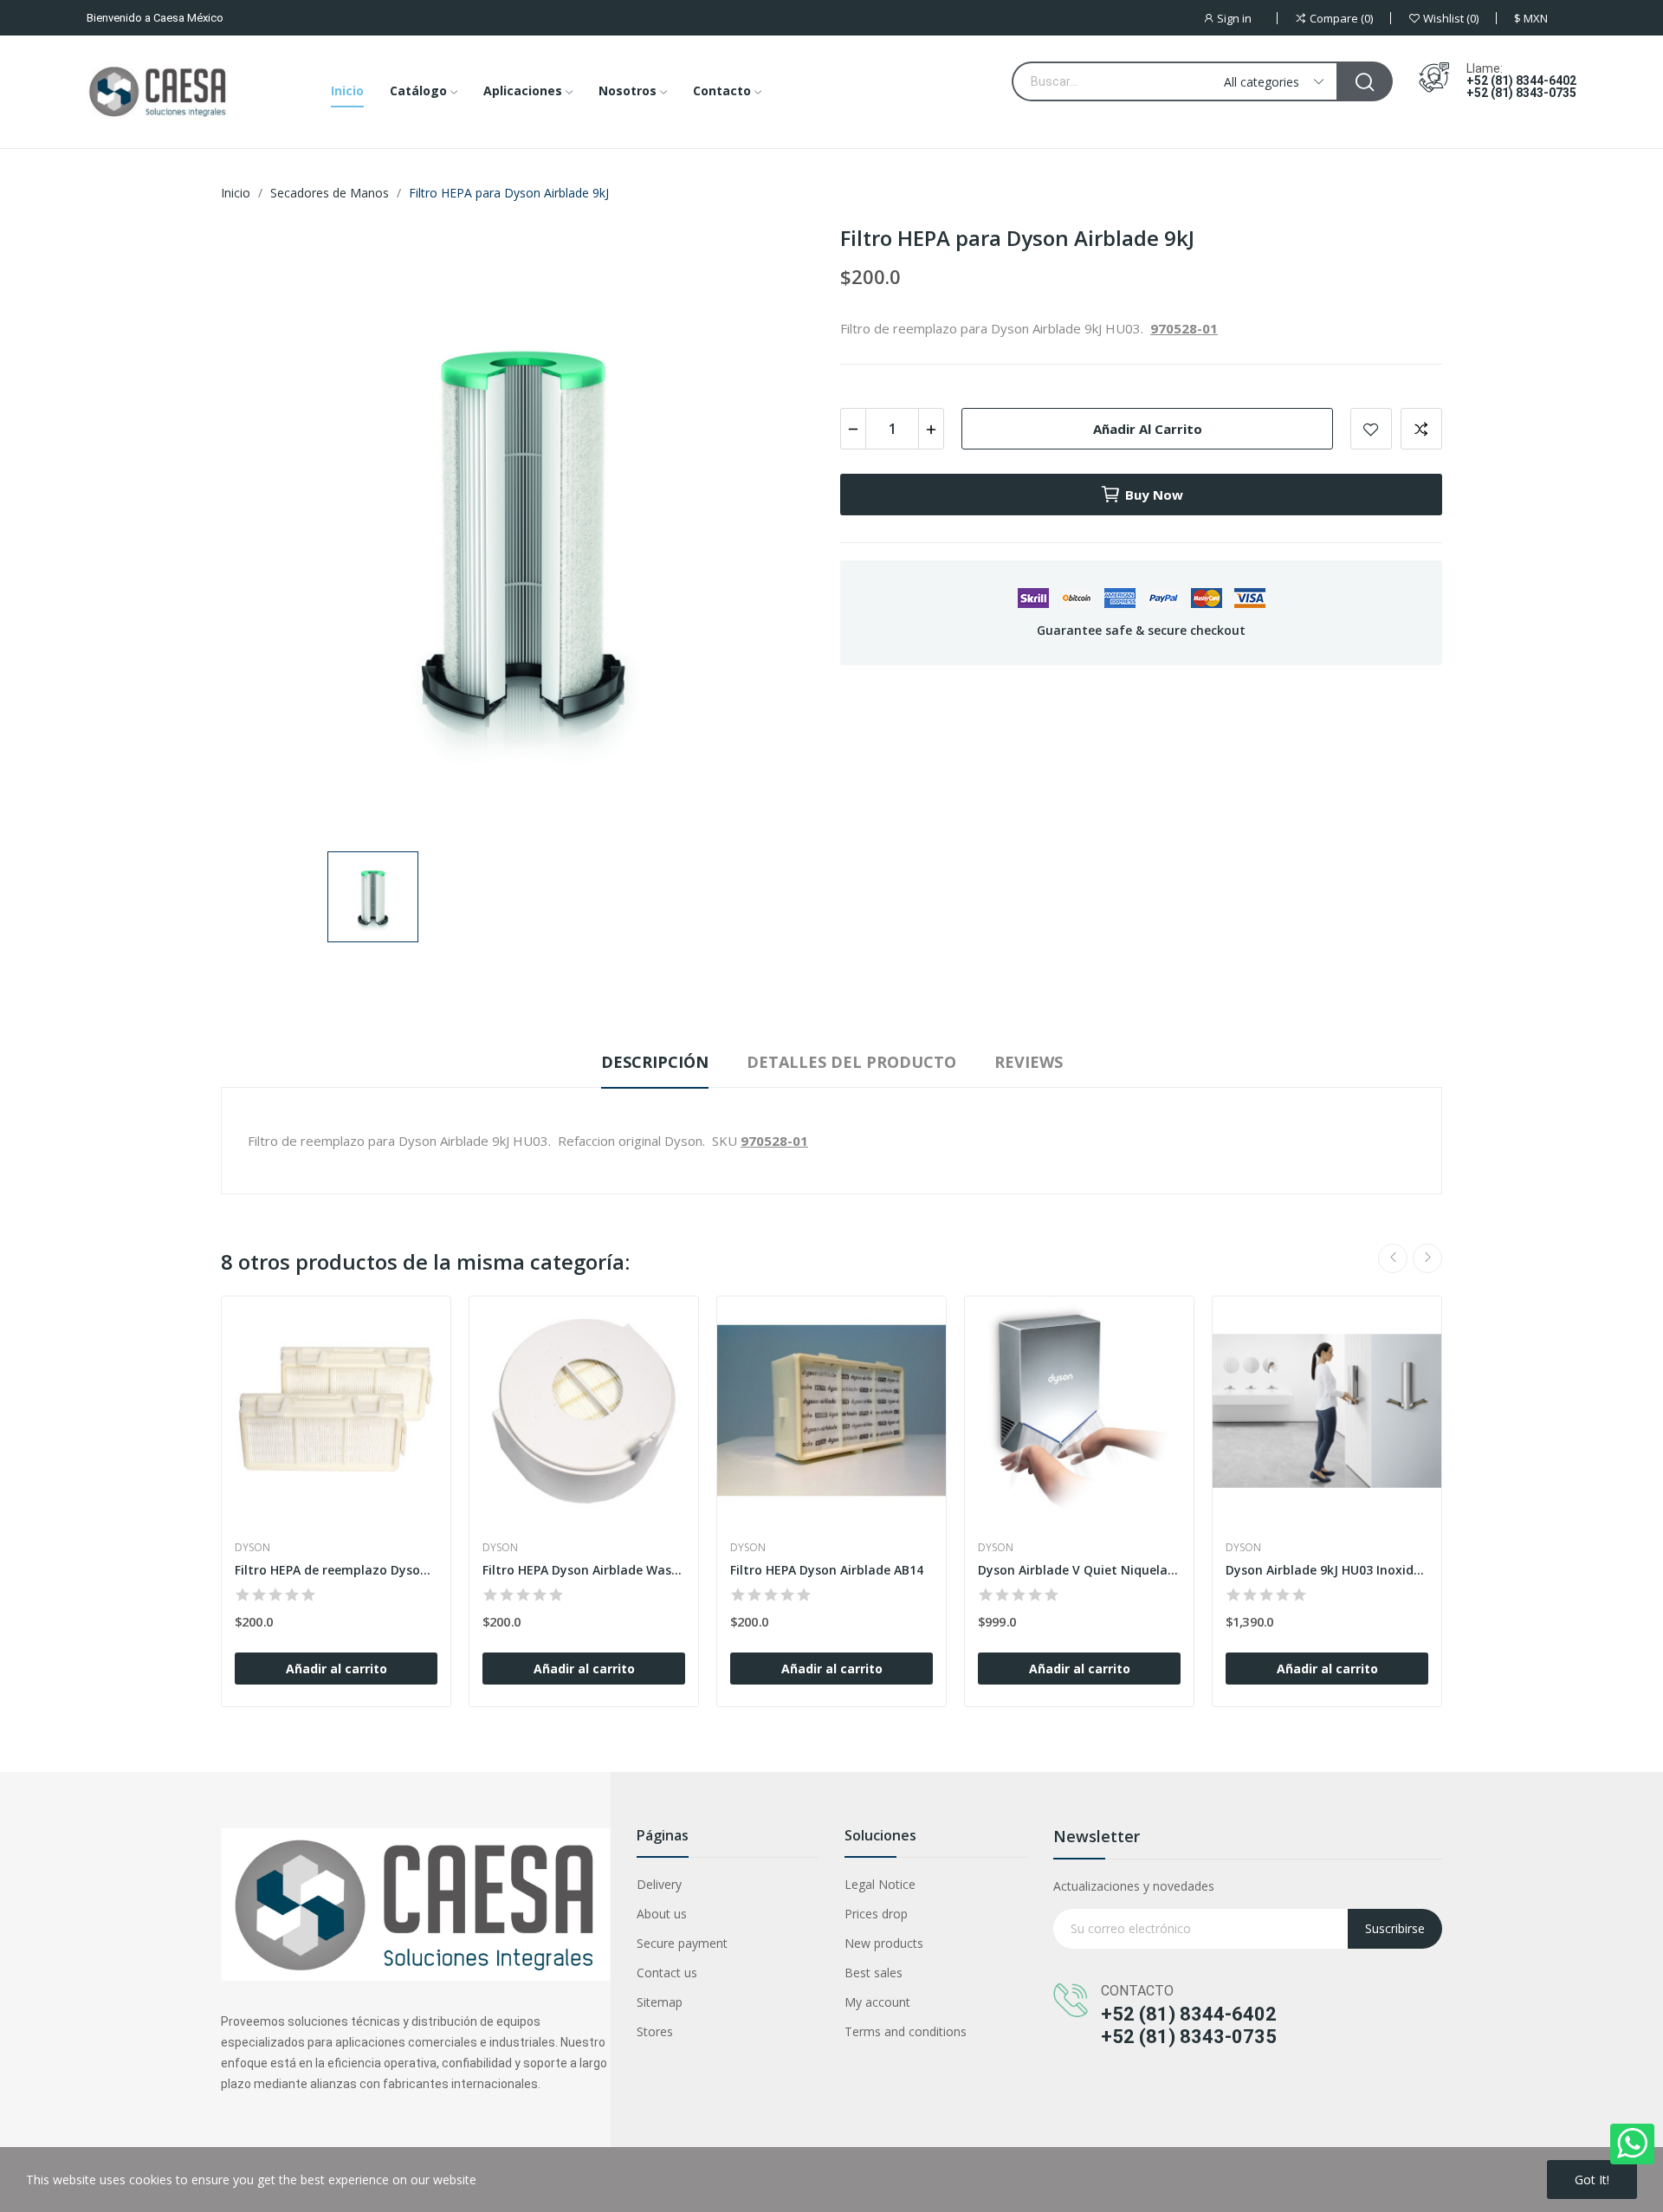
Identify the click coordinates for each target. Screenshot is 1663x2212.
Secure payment (682, 1943)
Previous (1393, 1258)
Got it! (1592, 2180)
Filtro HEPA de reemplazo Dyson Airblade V (336, 1570)
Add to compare (1421, 429)
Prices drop (876, 1914)
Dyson (252, 1548)
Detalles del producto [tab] (851, 1062)
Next (1427, 1258)
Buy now (1154, 495)
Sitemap (660, 2002)
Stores (655, 2031)
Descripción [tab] (655, 1062)
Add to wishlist (1371, 429)
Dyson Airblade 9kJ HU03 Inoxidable (1327, 1570)
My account (877, 2002)
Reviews (1029, 1062)
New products (884, 1943)
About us (662, 1914)
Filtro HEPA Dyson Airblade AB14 (827, 1570)
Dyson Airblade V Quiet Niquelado (1079, 1570)
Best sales (874, 1973)
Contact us (667, 1973)
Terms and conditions (906, 2031)
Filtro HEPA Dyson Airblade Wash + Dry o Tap (584, 1570)
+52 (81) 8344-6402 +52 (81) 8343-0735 (1521, 87)
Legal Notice (880, 1884)
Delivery (659, 1884)
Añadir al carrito (1148, 429)
